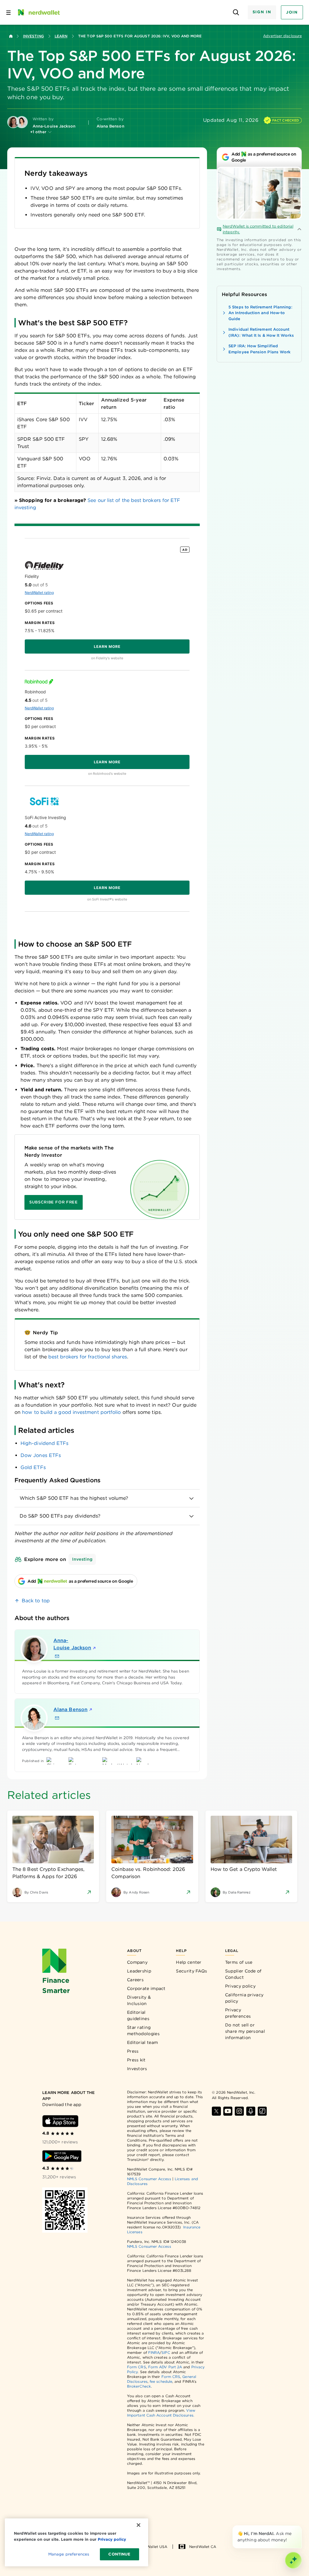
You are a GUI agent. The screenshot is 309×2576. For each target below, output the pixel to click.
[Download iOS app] (60, 2121)
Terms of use (239, 1962)
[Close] (301, 2527)
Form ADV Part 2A (165, 2367)
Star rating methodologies (143, 2031)
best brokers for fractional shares (88, 1357)
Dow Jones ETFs (41, 1455)
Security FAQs (191, 1971)
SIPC (166, 2352)
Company (137, 1962)
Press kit (136, 2060)
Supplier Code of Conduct (243, 1974)
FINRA (154, 2352)
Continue (119, 2554)
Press (133, 2051)
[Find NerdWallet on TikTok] (262, 2111)
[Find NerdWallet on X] (216, 2111)
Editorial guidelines (138, 2015)
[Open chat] (293, 2560)
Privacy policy (240, 1986)
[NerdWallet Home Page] (38, 12)
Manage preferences (69, 2554)
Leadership (139, 1971)
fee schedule (161, 2381)
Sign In (262, 12)
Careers (135, 1980)
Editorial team (142, 2042)
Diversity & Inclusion (139, 2000)
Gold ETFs (33, 1467)
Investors (137, 2069)
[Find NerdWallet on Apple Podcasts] (251, 2111)
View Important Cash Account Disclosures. (161, 2413)
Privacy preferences (238, 2013)
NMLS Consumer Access (149, 2179)
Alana (70, 1709)
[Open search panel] (236, 13)
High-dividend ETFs (45, 1443)
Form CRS (137, 2367)
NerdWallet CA (203, 2547)
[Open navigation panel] (8, 12)
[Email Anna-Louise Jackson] (57, 1656)
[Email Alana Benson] (57, 1718)
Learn (61, 36)
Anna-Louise (72, 1644)
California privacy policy (244, 1998)
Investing (33, 36)
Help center (189, 1962)
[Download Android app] (62, 2156)
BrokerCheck (139, 2386)
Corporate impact (146, 1988)
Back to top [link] (36, 1601)
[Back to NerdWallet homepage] (11, 36)
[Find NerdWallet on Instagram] (239, 2111)
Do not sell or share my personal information (245, 2031)
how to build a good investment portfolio (71, 1412)
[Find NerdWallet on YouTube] (228, 2111)
